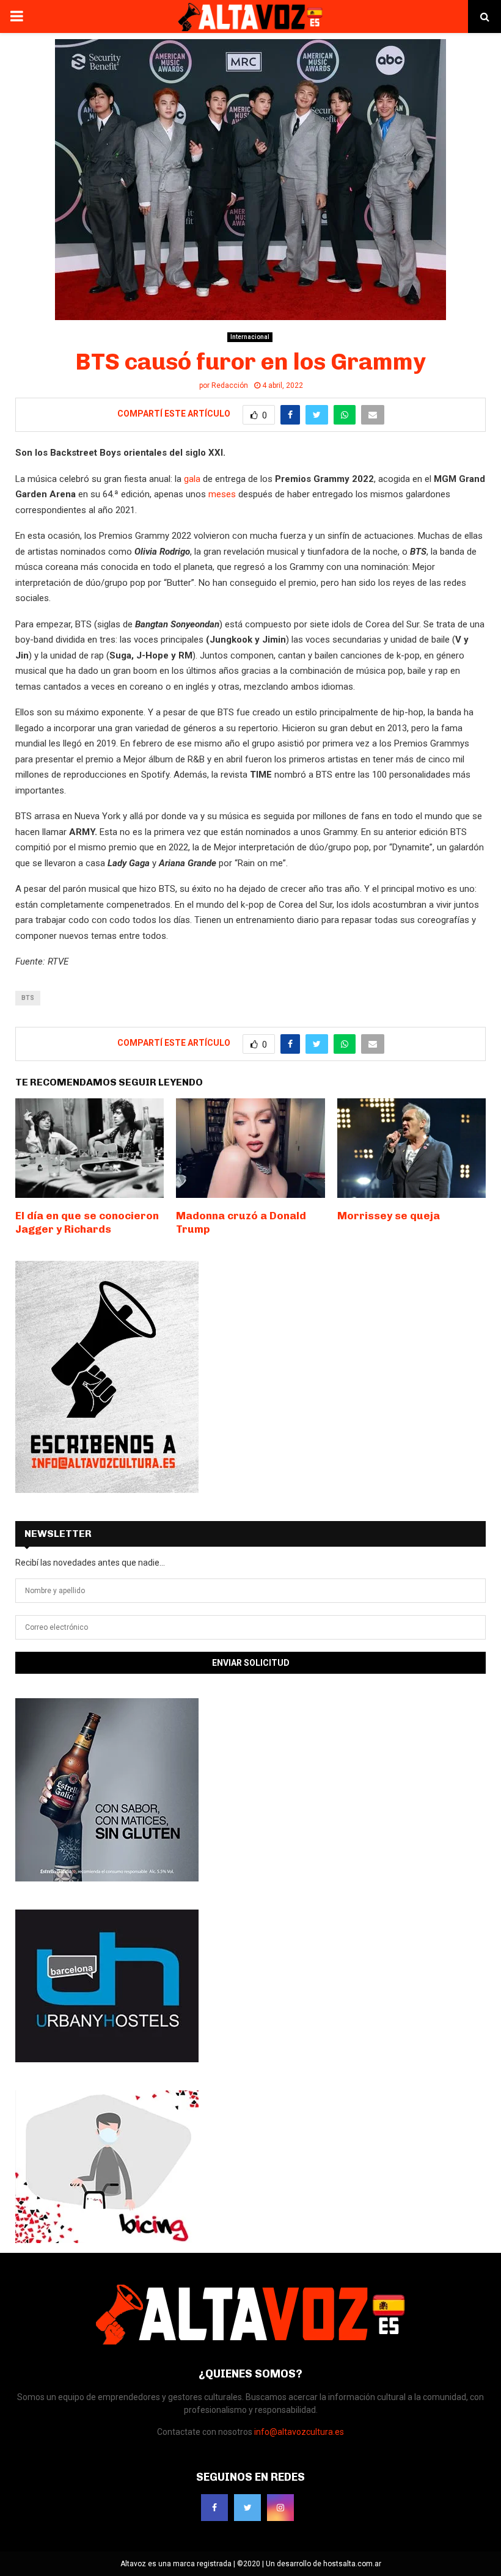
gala (193, 479)
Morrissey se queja (389, 1216)
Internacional (250, 337)
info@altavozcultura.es (299, 2432)
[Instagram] (280, 2508)
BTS (28, 998)
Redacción (230, 385)
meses (221, 494)
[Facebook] (214, 2508)
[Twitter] (247, 2508)
